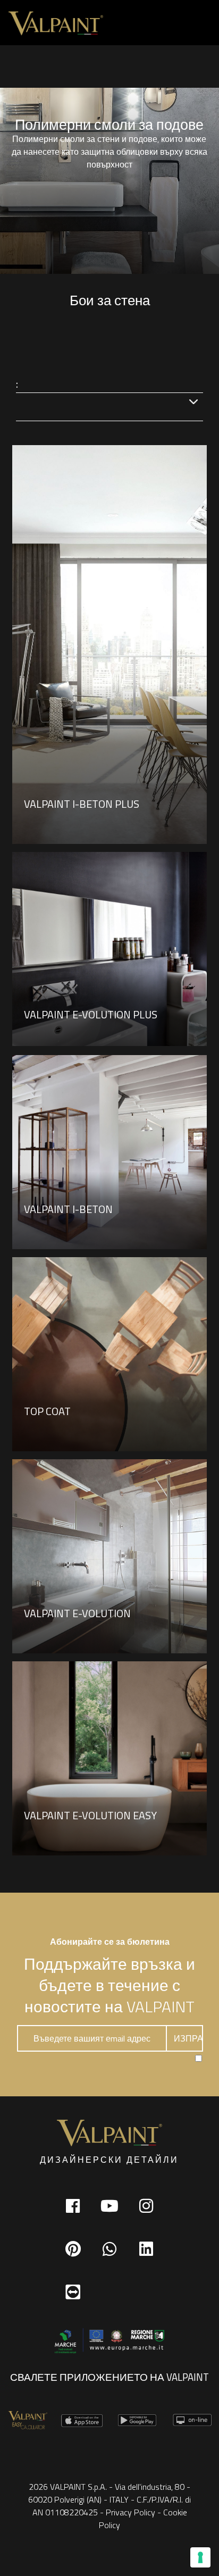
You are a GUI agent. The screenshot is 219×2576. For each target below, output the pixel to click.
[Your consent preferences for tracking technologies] (200, 2557)
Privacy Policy (130, 2512)
